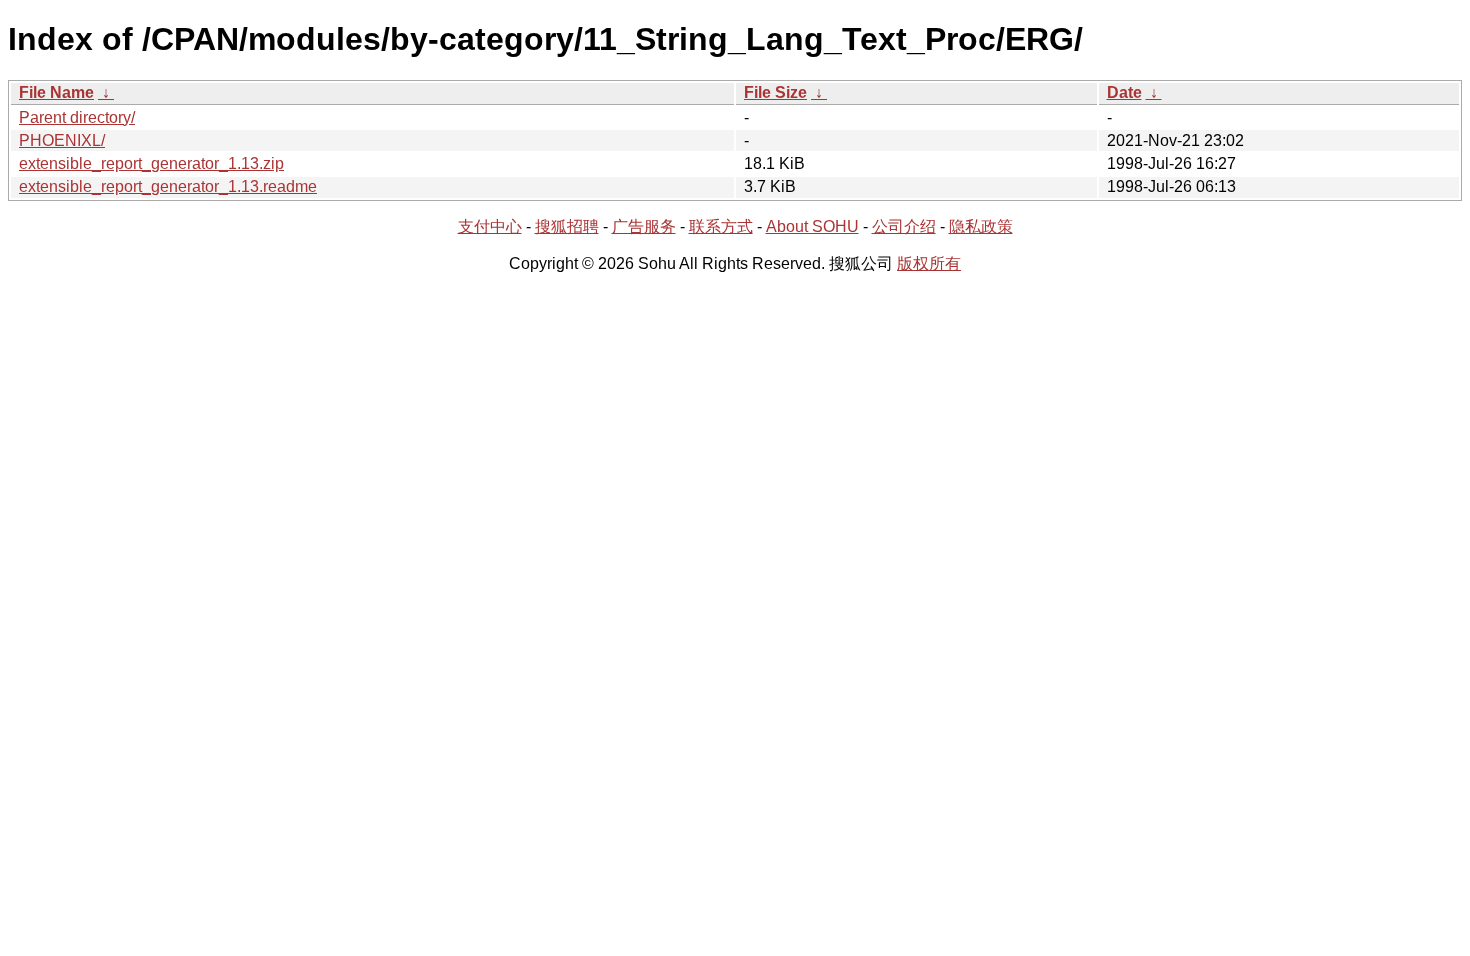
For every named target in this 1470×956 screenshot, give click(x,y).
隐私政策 (981, 226)
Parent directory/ (77, 117)
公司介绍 (904, 226)
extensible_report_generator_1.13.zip (151, 163)
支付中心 (490, 226)
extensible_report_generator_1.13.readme (168, 186)
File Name (56, 92)
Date (1124, 92)
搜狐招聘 (567, 226)
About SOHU (812, 226)
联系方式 (721, 226)
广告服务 (644, 226)
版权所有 (929, 263)
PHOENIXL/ (62, 140)
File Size (775, 92)
